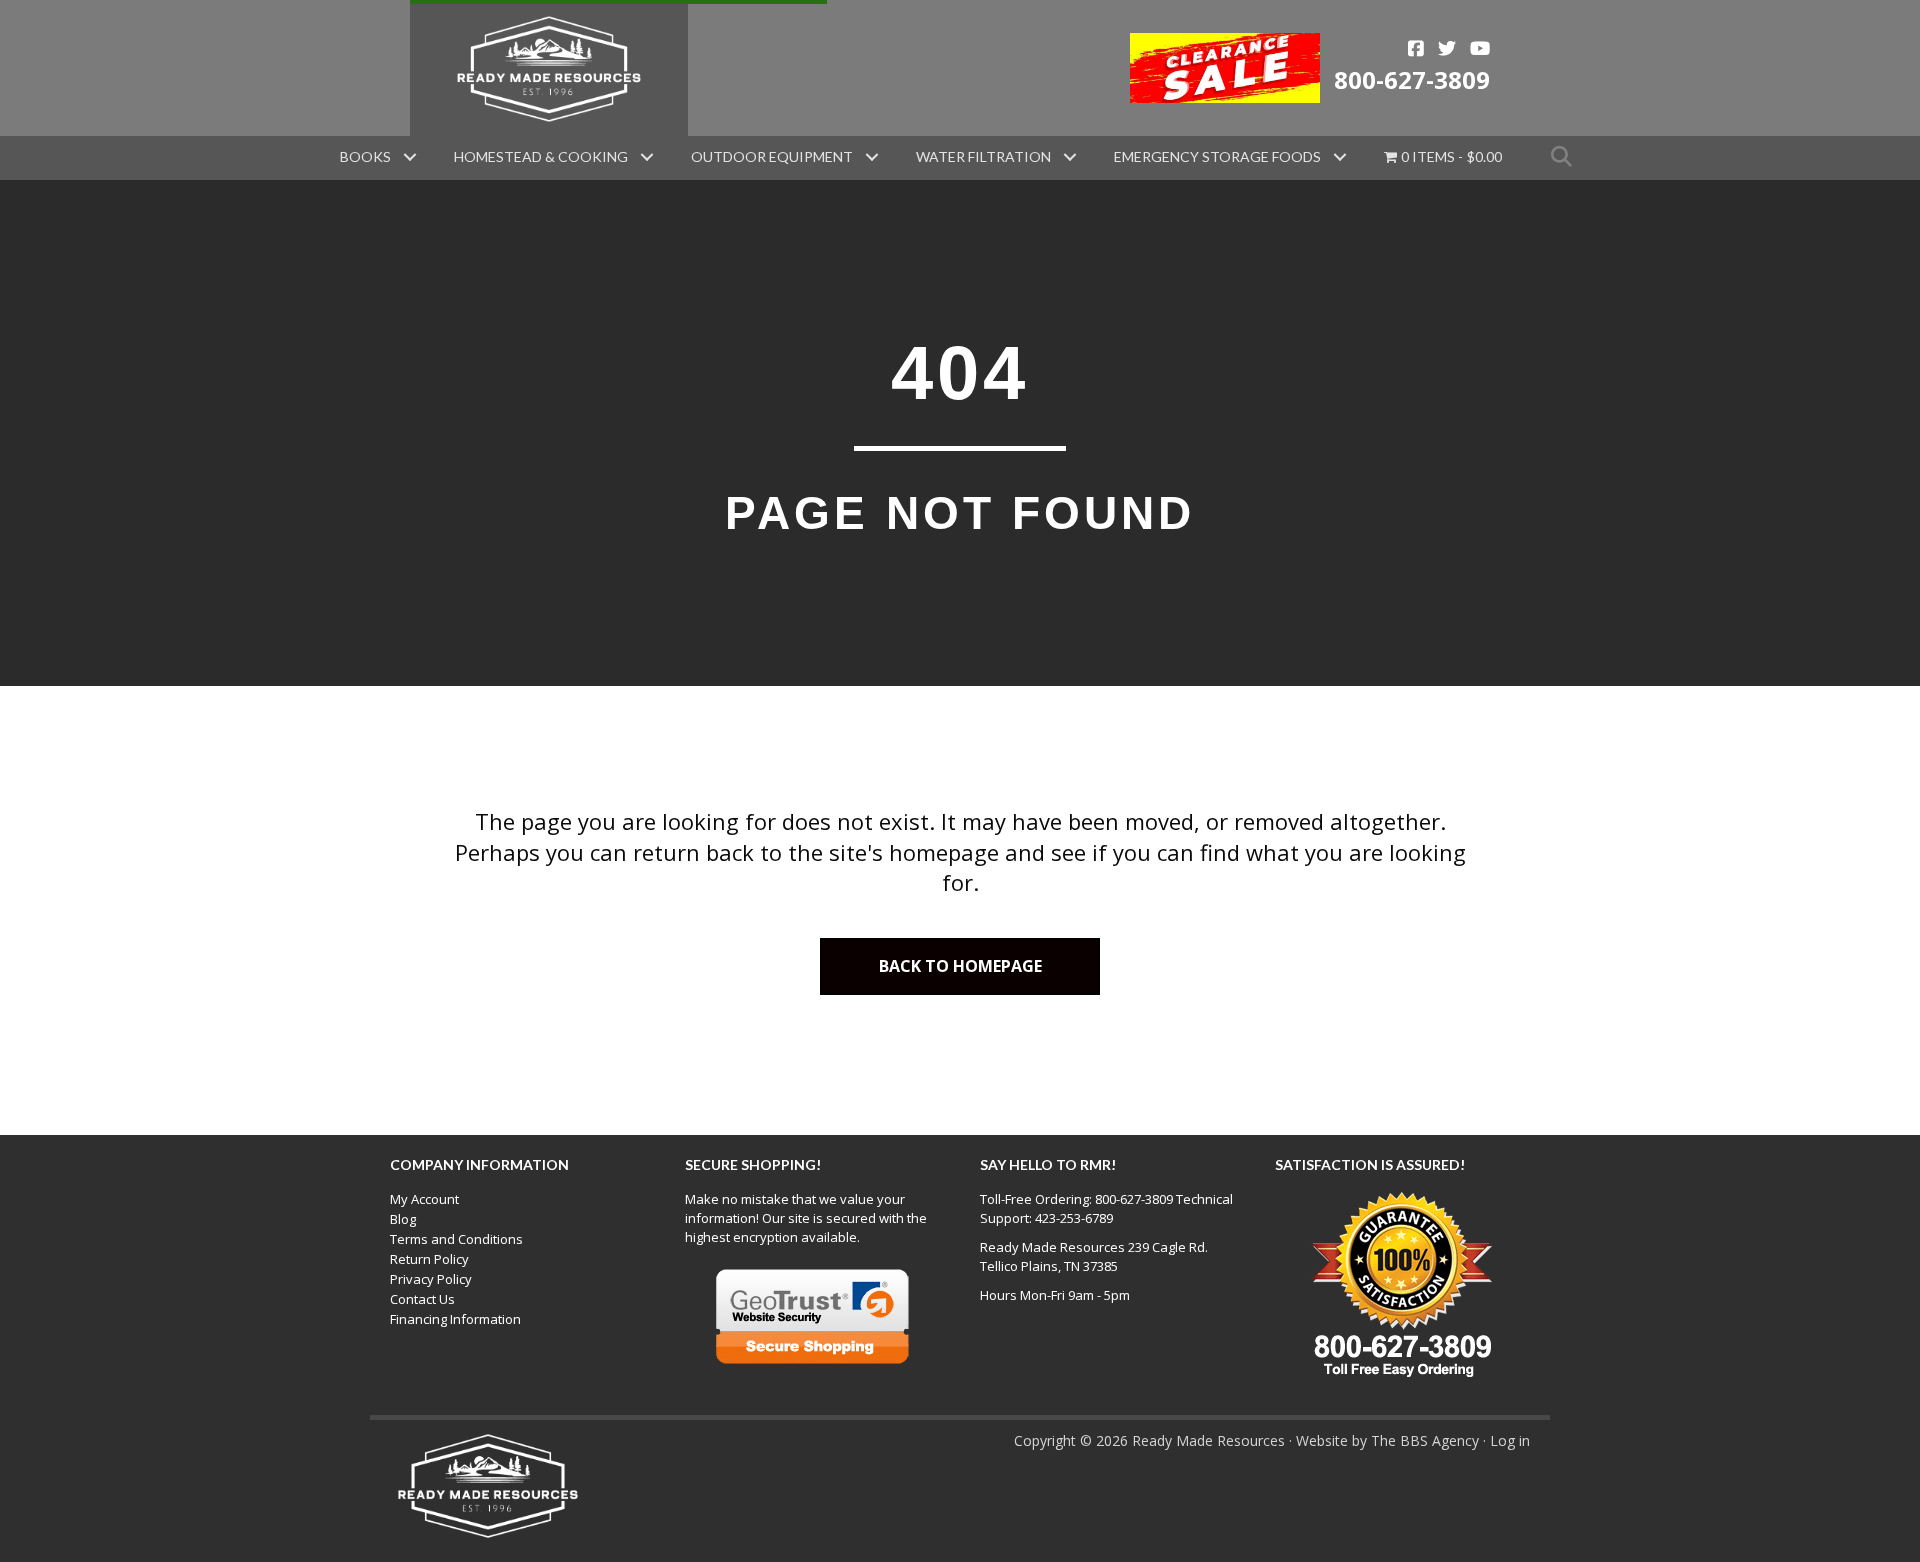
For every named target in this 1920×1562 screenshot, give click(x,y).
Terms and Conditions (456, 1239)
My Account (424, 1199)
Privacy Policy (431, 1279)
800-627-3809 (1412, 79)
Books (365, 156)
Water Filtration (983, 156)
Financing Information (455, 1319)
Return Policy (429, 1259)
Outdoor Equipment (772, 156)
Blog (403, 1219)
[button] (410, 157)
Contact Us (422, 1299)
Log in (1510, 1440)
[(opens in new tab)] (1225, 66)
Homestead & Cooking (541, 156)
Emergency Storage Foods (1217, 156)
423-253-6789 (1074, 1218)
